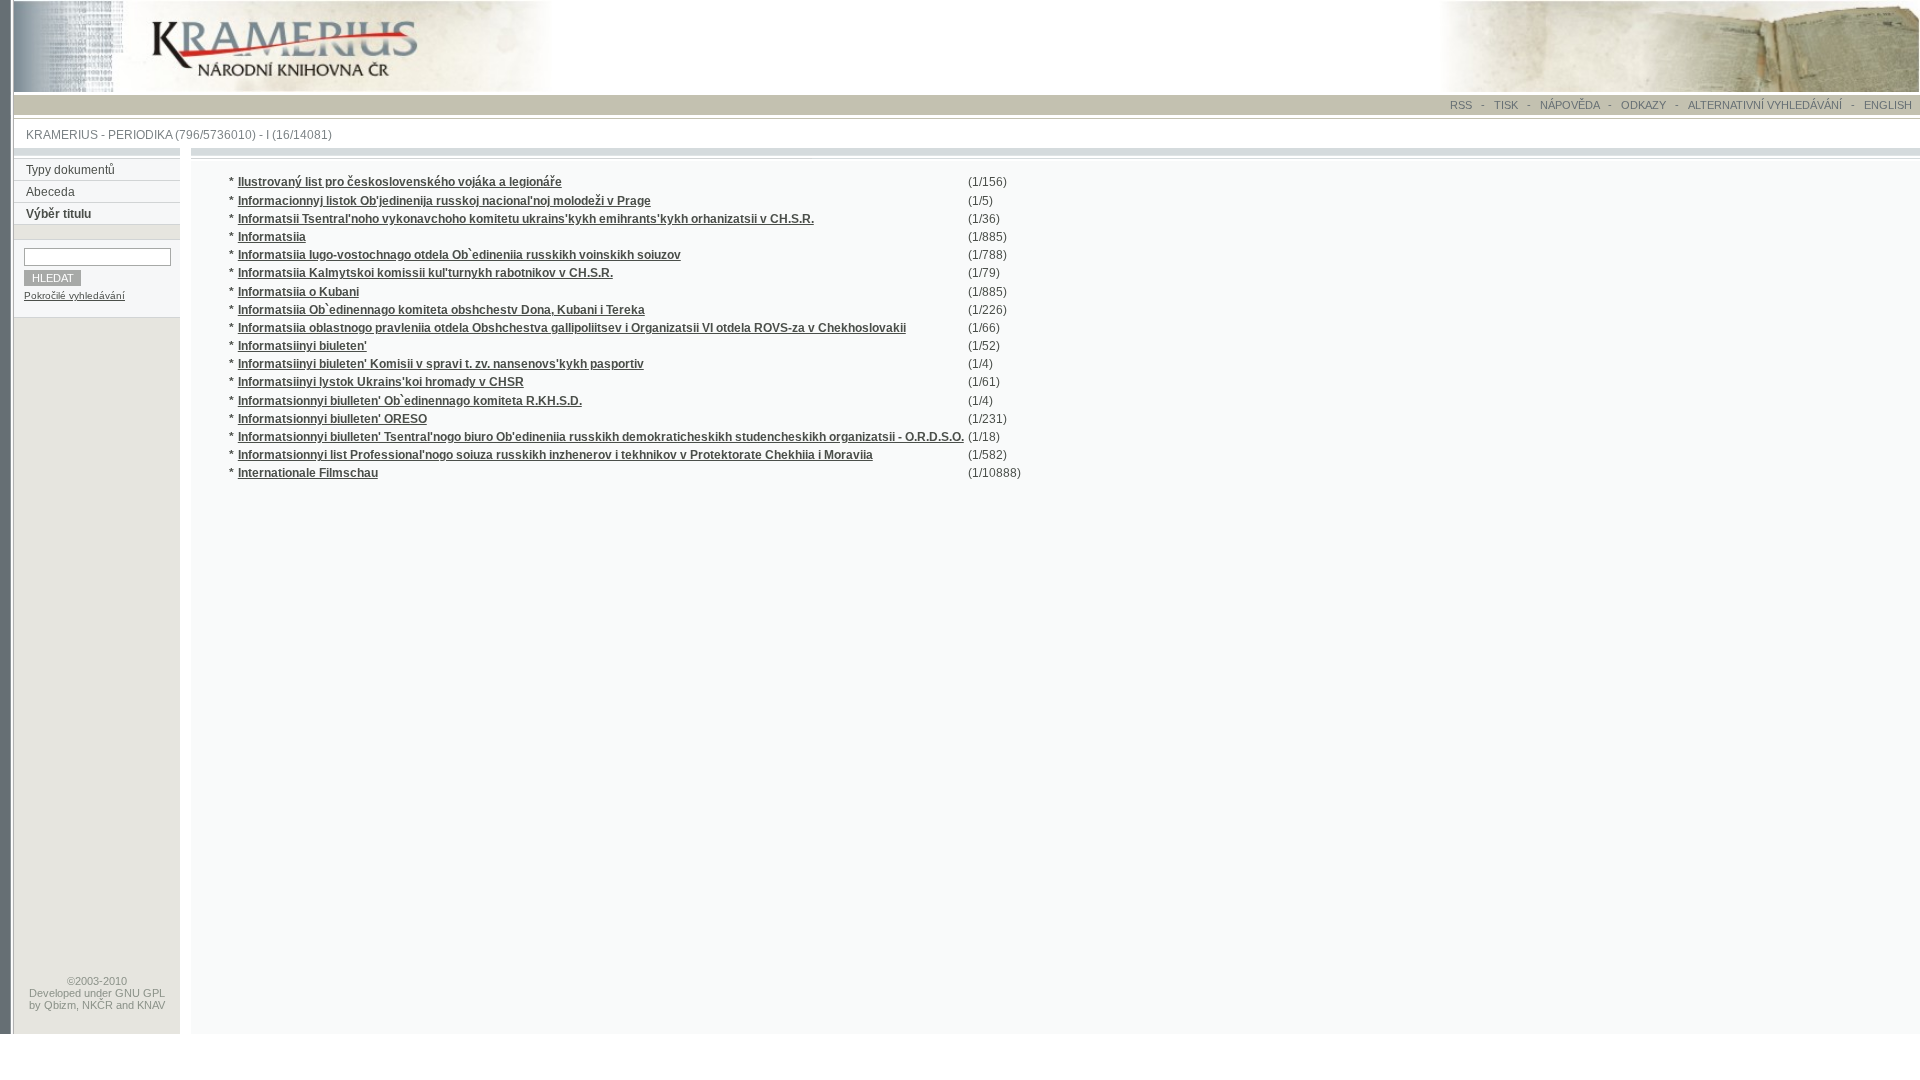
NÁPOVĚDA (1569, 105)
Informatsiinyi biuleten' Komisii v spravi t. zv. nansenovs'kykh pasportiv (441, 364)
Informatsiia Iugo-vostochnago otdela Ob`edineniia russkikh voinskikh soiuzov (459, 255)
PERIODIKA (140, 135)
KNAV (151, 1005)
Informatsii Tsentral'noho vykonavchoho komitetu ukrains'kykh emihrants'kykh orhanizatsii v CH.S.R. (526, 219)
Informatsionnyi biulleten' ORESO (332, 419)
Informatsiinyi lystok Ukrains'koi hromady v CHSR (381, 382)
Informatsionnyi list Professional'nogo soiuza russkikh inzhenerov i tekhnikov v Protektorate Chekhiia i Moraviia (555, 455)
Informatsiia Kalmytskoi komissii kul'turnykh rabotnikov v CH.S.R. (425, 273)
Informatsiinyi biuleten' (302, 346)
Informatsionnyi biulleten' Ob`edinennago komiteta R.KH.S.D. (410, 401)
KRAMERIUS (62, 135)
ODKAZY (1643, 105)
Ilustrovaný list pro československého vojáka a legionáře (400, 182)
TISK (1507, 105)
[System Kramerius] (307, 88)
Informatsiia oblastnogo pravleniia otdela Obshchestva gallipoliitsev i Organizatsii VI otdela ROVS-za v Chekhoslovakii (572, 328)
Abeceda (50, 192)
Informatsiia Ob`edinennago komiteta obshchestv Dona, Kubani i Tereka (441, 310)
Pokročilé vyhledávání (74, 295)
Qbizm (60, 1005)
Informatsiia (272, 237)
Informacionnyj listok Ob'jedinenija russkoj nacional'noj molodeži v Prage (444, 201)
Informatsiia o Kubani (298, 292)
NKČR (97, 1005)
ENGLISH (1888, 105)
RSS (1461, 105)
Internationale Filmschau (308, 473)
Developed (55, 993)
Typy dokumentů (70, 170)
